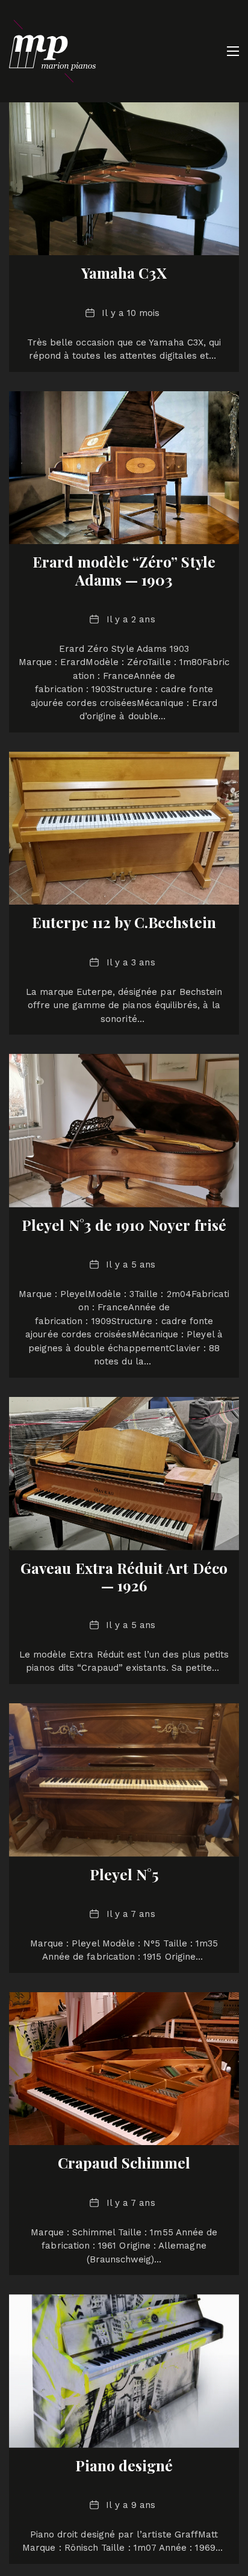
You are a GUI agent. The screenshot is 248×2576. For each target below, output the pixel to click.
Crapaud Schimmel (124, 2163)
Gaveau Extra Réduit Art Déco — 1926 (124, 1577)
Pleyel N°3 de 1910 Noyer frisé (124, 1225)
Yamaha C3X (124, 273)
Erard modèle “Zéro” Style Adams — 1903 (124, 570)
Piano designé (124, 2465)
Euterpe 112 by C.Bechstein (124, 922)
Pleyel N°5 (124, 1874)
